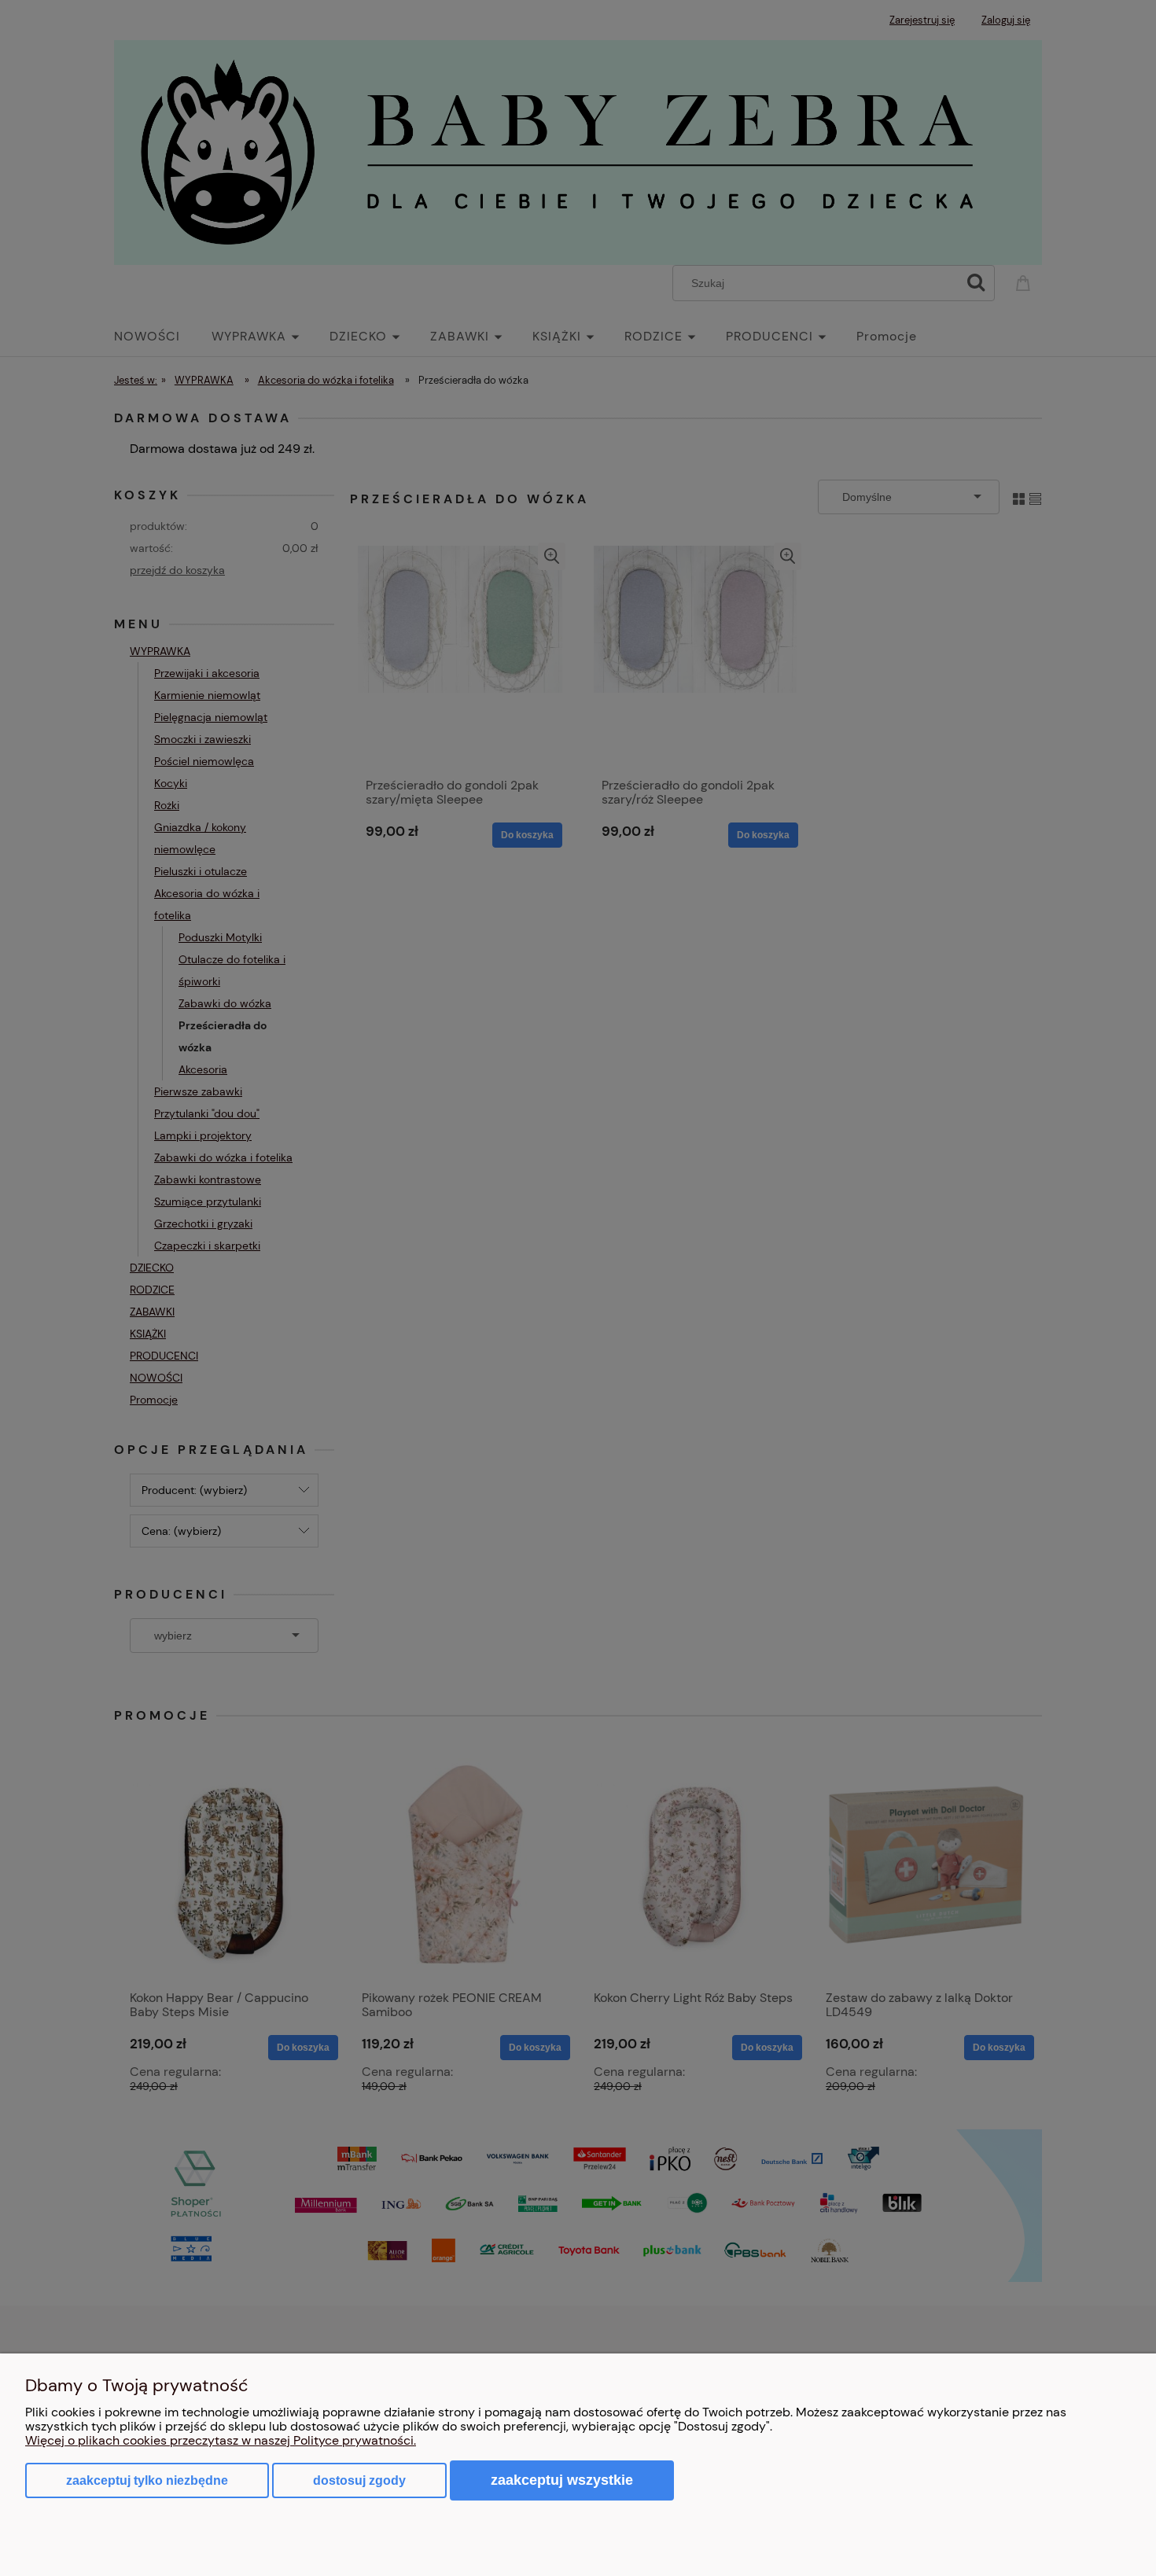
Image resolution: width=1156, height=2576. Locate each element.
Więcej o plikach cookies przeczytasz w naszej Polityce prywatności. (221, 2440)
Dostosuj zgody (359, 2480)
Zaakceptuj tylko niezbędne (147, 2480)
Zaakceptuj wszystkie (562, 2480)
